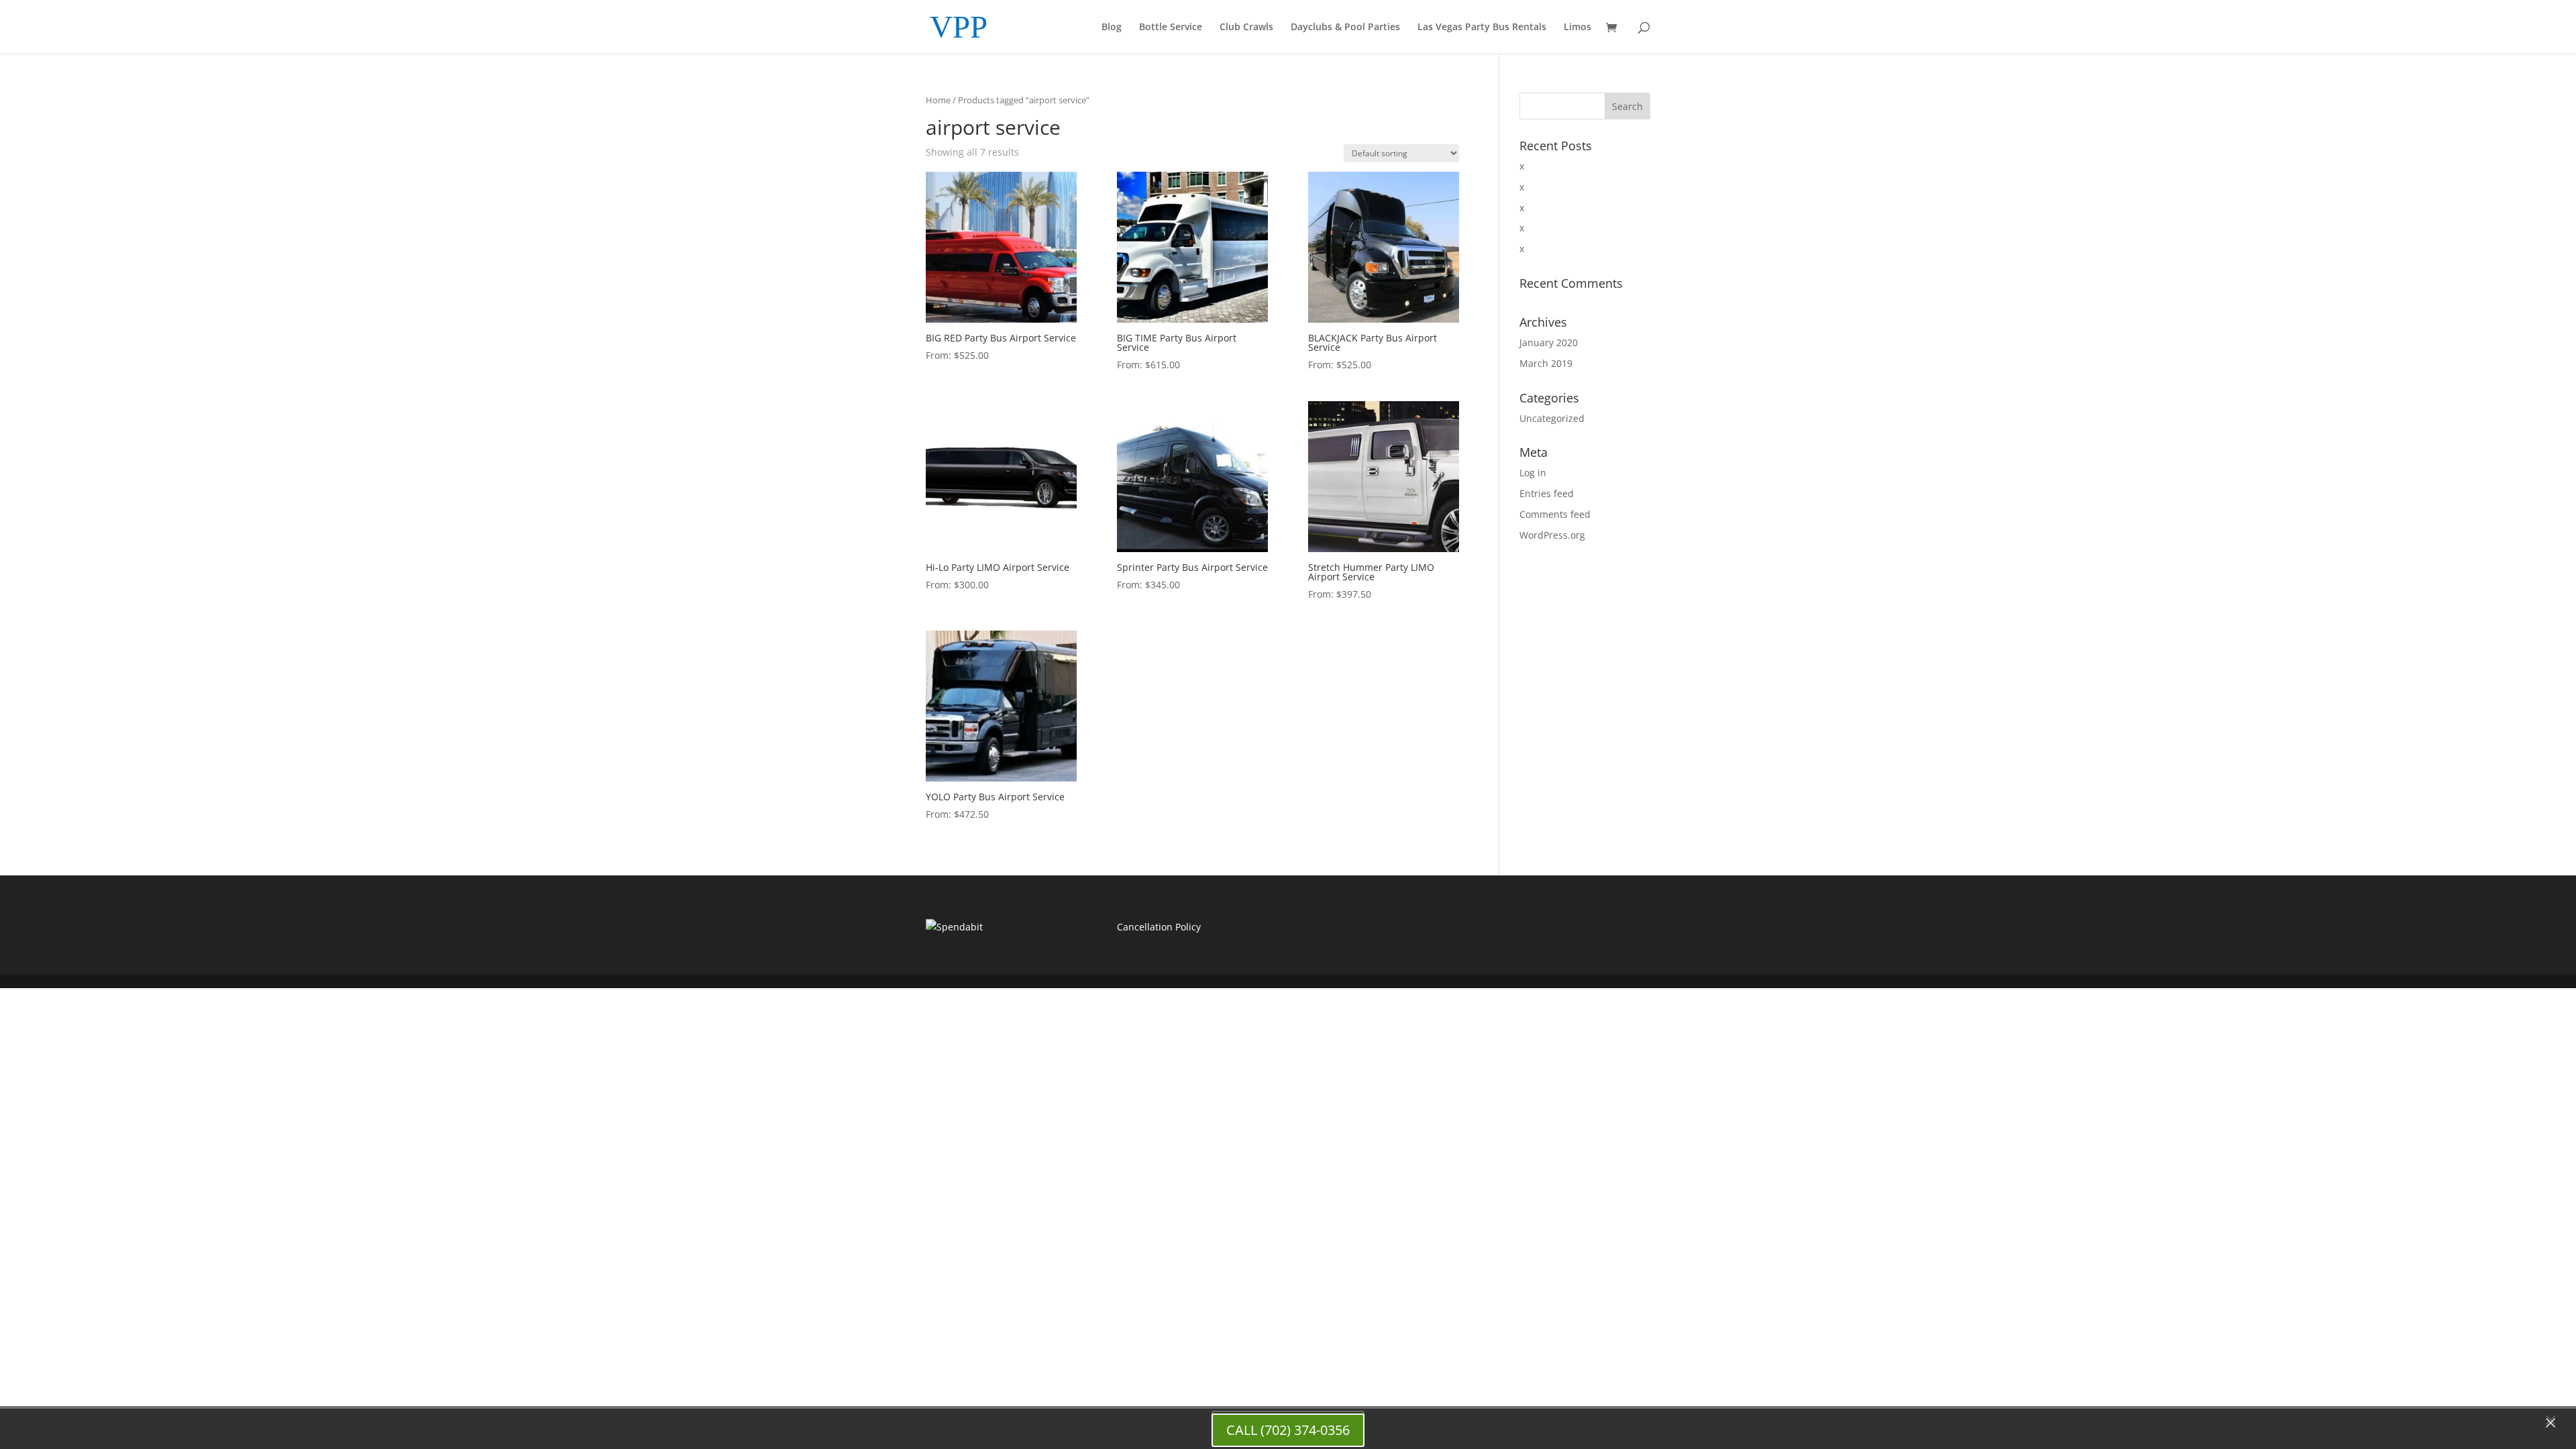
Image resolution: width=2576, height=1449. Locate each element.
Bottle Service (1171, 28)
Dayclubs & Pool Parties (1345, 28)
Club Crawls (1246, 28)
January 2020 (1549, 342)
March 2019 (1546, 363)
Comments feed (1555, 514)
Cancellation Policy (1159, 927)
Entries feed (1547, 493)
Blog (1112, 28)
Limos (1577, 28)
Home (938, 100)
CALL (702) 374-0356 (1288, 1430)
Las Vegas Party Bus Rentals (1482, 28)
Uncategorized (1552, 418)
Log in (1533, 473)
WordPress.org (1552, 535)
